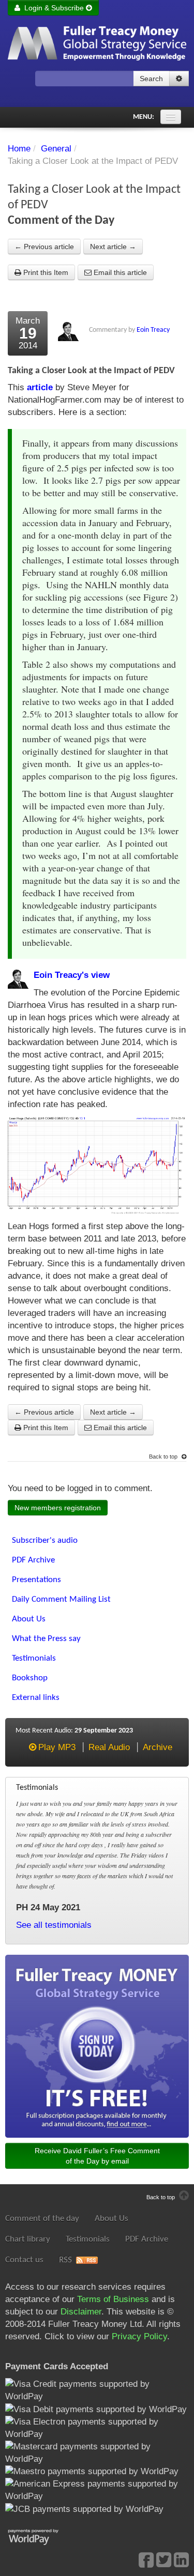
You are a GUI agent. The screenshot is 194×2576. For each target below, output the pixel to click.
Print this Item (45, 272)
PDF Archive (147, 2239)
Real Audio (109, 1747)
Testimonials (88, 2239)
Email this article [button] (119, 272)
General (56, 149)
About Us (111, 2219)
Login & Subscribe (53, 8)
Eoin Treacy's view (72, 975)
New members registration (58, 1508)
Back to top (164, 1456)
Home (19, 149)
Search (151, 79)
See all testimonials (54, 1925)
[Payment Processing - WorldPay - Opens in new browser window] (41, 2536)
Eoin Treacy (153, 330)
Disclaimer (81, 2312)
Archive (158, 1747)
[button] (179, 79)
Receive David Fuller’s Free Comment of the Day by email (97, 2156)
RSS (65, 2260)
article (40, 387)
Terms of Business (113, 2299)
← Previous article (44, 247)
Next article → (113, 247)
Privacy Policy (139, 2336)
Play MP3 (57, 1747)
